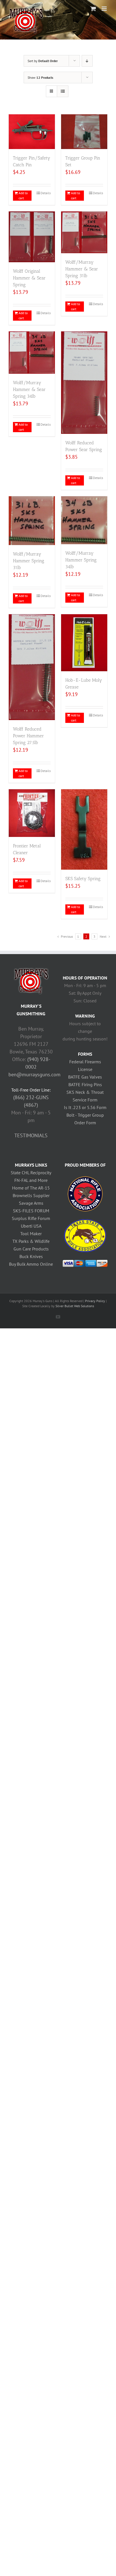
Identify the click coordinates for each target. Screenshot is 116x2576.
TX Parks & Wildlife (31, 1241)
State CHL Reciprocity (31, 1173)
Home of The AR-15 (31, 1188)
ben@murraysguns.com (34, 1074)
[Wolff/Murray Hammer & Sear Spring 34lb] (32, 352)
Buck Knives (31, 1256)
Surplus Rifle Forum (31, 1218)
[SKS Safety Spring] (84, 830)
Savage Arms (31, 1203)
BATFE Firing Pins (85, 1084)
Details (46, 193)
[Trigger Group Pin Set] (84, 132)
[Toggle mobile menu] (105, 9)
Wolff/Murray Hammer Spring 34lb (81, 560)
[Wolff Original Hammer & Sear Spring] (32, 237)
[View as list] (63, 91)
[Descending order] (87, 61)
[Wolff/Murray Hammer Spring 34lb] (84, 520)
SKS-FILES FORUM (31, 1211)
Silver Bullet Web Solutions (75, 1306)
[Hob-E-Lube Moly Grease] (84, 643)
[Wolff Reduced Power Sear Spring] (84, 383)
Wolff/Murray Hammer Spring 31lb (29, 561)
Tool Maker (31, 1234)
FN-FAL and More (31, 1180)
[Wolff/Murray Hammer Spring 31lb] (32, 521)
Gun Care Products (31, 1249)
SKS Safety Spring (83, 879)
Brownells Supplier (31, 1195)
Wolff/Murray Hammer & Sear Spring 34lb (29, 389)
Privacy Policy (95, 1301)
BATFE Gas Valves (85, 1077)
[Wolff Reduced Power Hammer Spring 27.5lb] (32, 667)
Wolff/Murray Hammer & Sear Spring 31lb (82, 269)
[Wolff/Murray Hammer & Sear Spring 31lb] (84, 232)
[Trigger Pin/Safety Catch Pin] (32, 132)
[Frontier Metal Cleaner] (32, 813)
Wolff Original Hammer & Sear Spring (29, 278)
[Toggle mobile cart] (93, 9)
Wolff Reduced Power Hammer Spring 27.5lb (28, 736)
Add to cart (23, 195)
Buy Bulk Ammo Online (31, 1264)
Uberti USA (31, 1226)
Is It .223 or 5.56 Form (85, 1107)
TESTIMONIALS (31, 1135)
